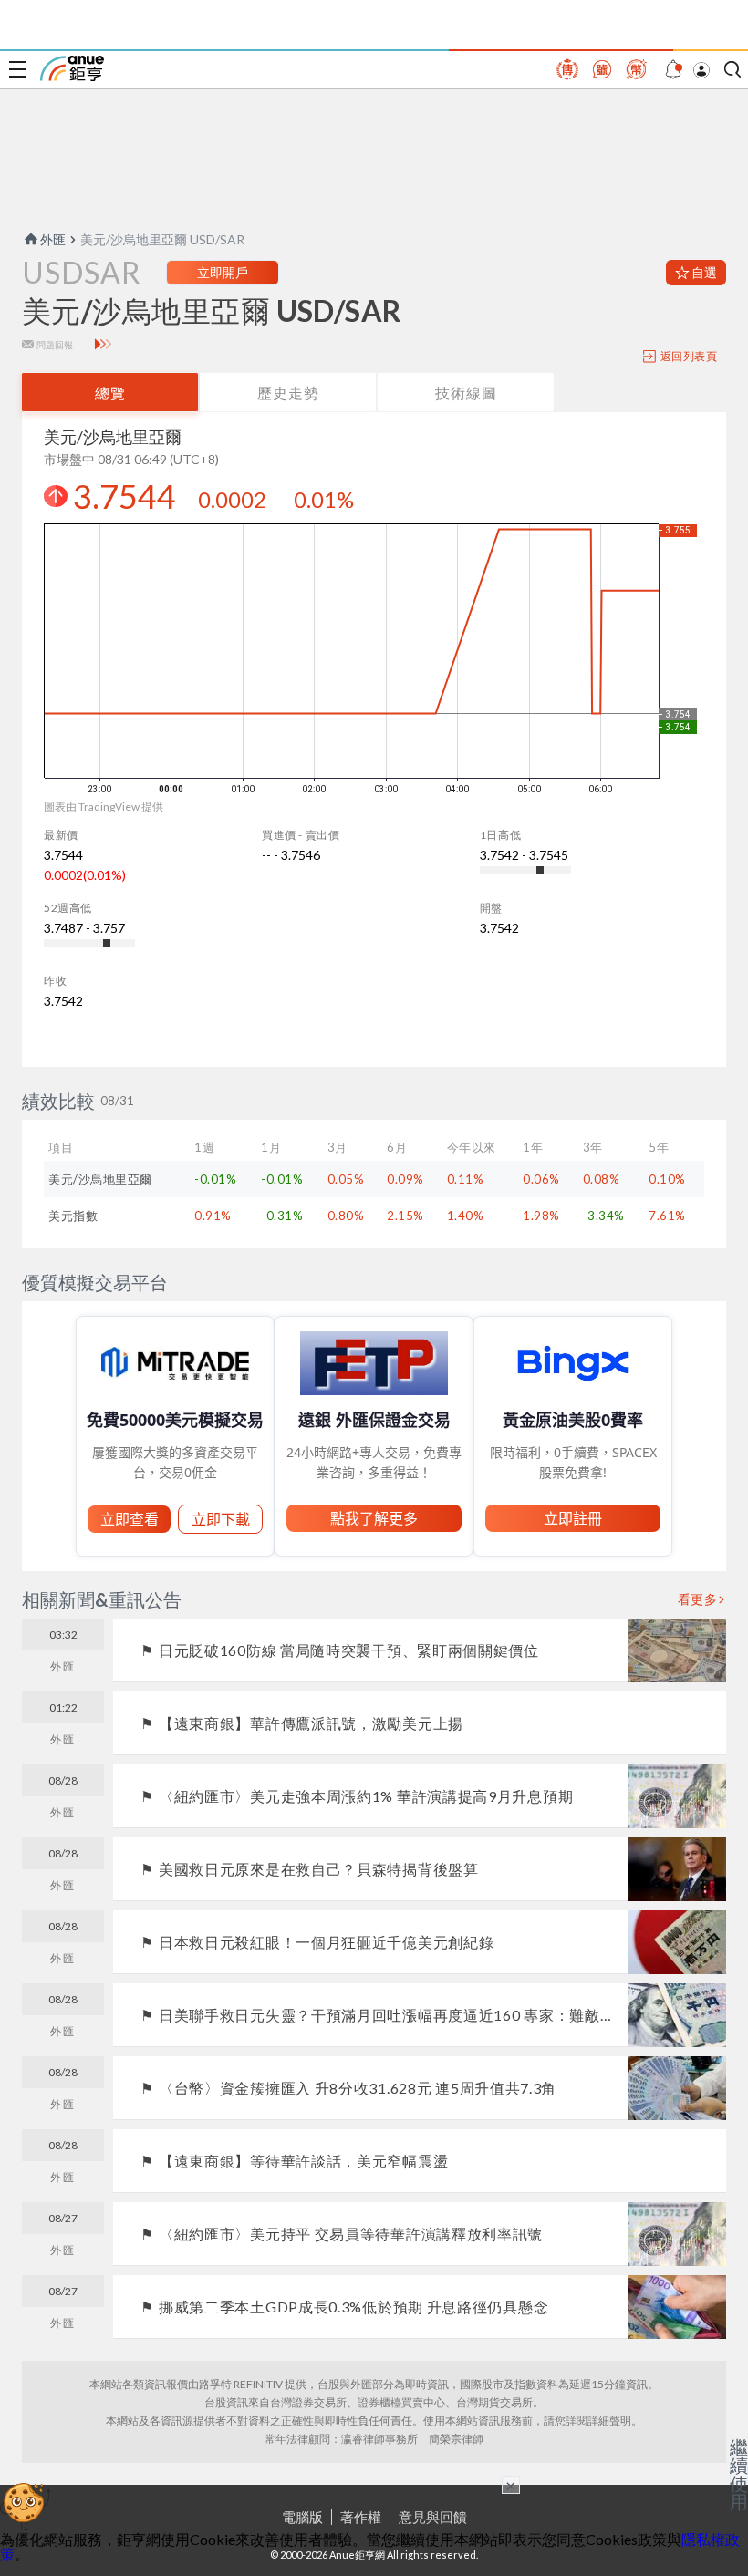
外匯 (53, 239)
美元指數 (73, 1216)
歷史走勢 (288, 393)
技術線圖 (466, 393)
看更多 (698, 1599)
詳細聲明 (609, 2421)
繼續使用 (739, 2474)
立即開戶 (223, 272)
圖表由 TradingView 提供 (104, 807)
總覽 (110, 393)
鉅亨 (72, 68)
